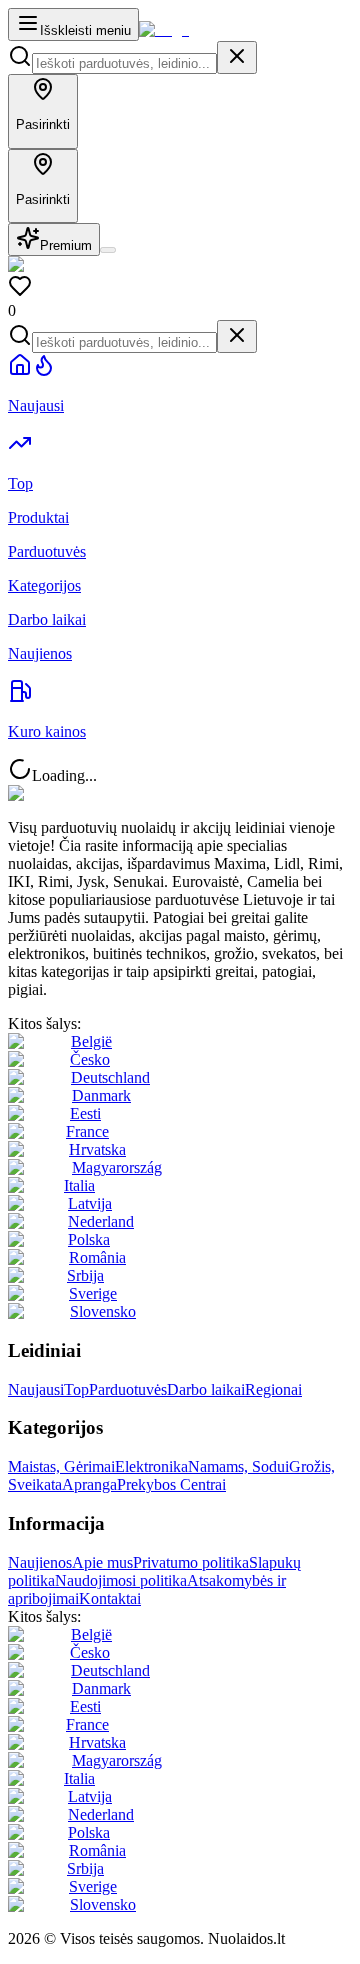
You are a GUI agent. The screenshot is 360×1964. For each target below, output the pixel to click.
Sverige (93, 1293)
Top (76, 1389)
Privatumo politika (191, 1562)
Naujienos (40, 1562)
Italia (79, 1185)
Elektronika (151, 1466)
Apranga (89, 1484)
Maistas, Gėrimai (61, 1466)
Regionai (273, 1389)
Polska (89, 1239)
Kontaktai (110, 1598)
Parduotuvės (128, 1389)
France (87, 1131)
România (97, 1257)
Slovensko (103, 1311)
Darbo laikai (206, 1389)
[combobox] (124, 63)
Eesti (85, 1113)
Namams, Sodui (238, 1466)
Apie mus (102, 1562)
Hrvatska (97, 1149)
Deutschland (110, 1077)
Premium (66, 245)
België (91, 1041)
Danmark (101, 1095)
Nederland (101, 1221)
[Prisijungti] (108, 250)
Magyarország (117, 1167)
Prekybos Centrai (171, 1484)
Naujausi (36, 1389)
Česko (90, 1059)
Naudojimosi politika (121, 1580)
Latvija (90, 1203)
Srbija (85, 1275)
